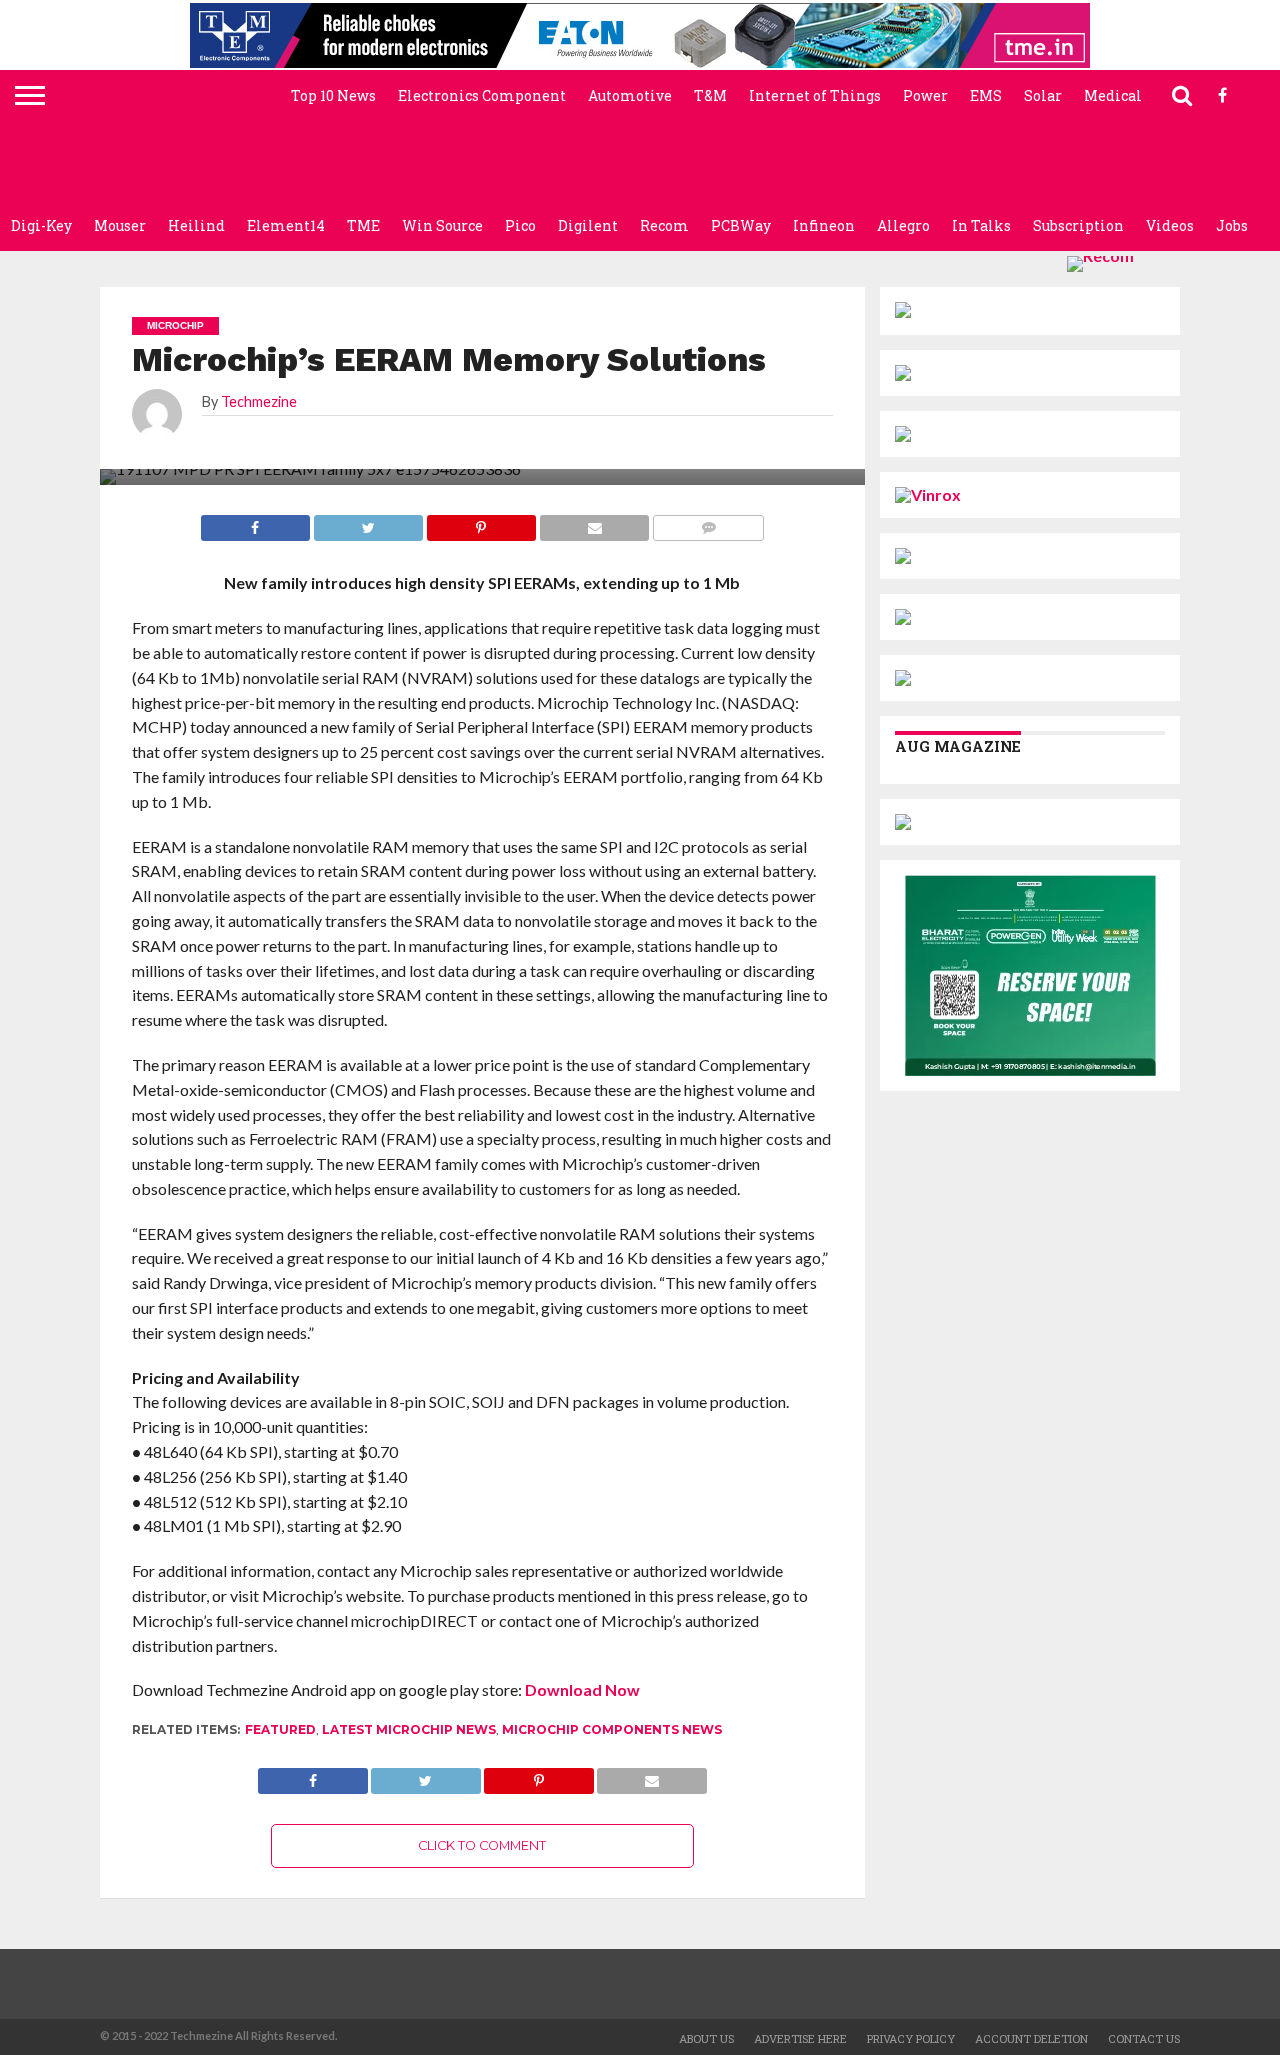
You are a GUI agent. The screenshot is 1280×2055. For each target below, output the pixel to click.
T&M (710, 95)
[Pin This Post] (539, 1775)
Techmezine (259, 401)
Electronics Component (482, 95)
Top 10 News (333, 95)
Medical (1113, 95)
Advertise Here (800, 2038)
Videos (1170, 225)
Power (925, 95)
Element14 (286, 225)
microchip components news (612, 1729)
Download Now (582, 1689)
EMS (986, 95)
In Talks (981, 225)
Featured (280, 1729)
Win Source (442, 225)
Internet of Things (815, 95)
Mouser (120, 225)
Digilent (588, 225)
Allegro (903, 225)
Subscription (1078, 225)
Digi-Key (41, 225)
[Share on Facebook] (312, 1775)
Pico (520, 225)
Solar (1043, 95)
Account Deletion (1031, 2038)
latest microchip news (409, 1729)
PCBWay (741, 225)
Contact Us (1144, 2038)
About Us (706, 2038)
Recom (664, 225)
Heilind (196, 225)
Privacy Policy (911, 2038)
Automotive (630, 95)
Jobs (1232, 225)
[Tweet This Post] (426, 1775)
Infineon (824, 225)
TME (363, 225)
